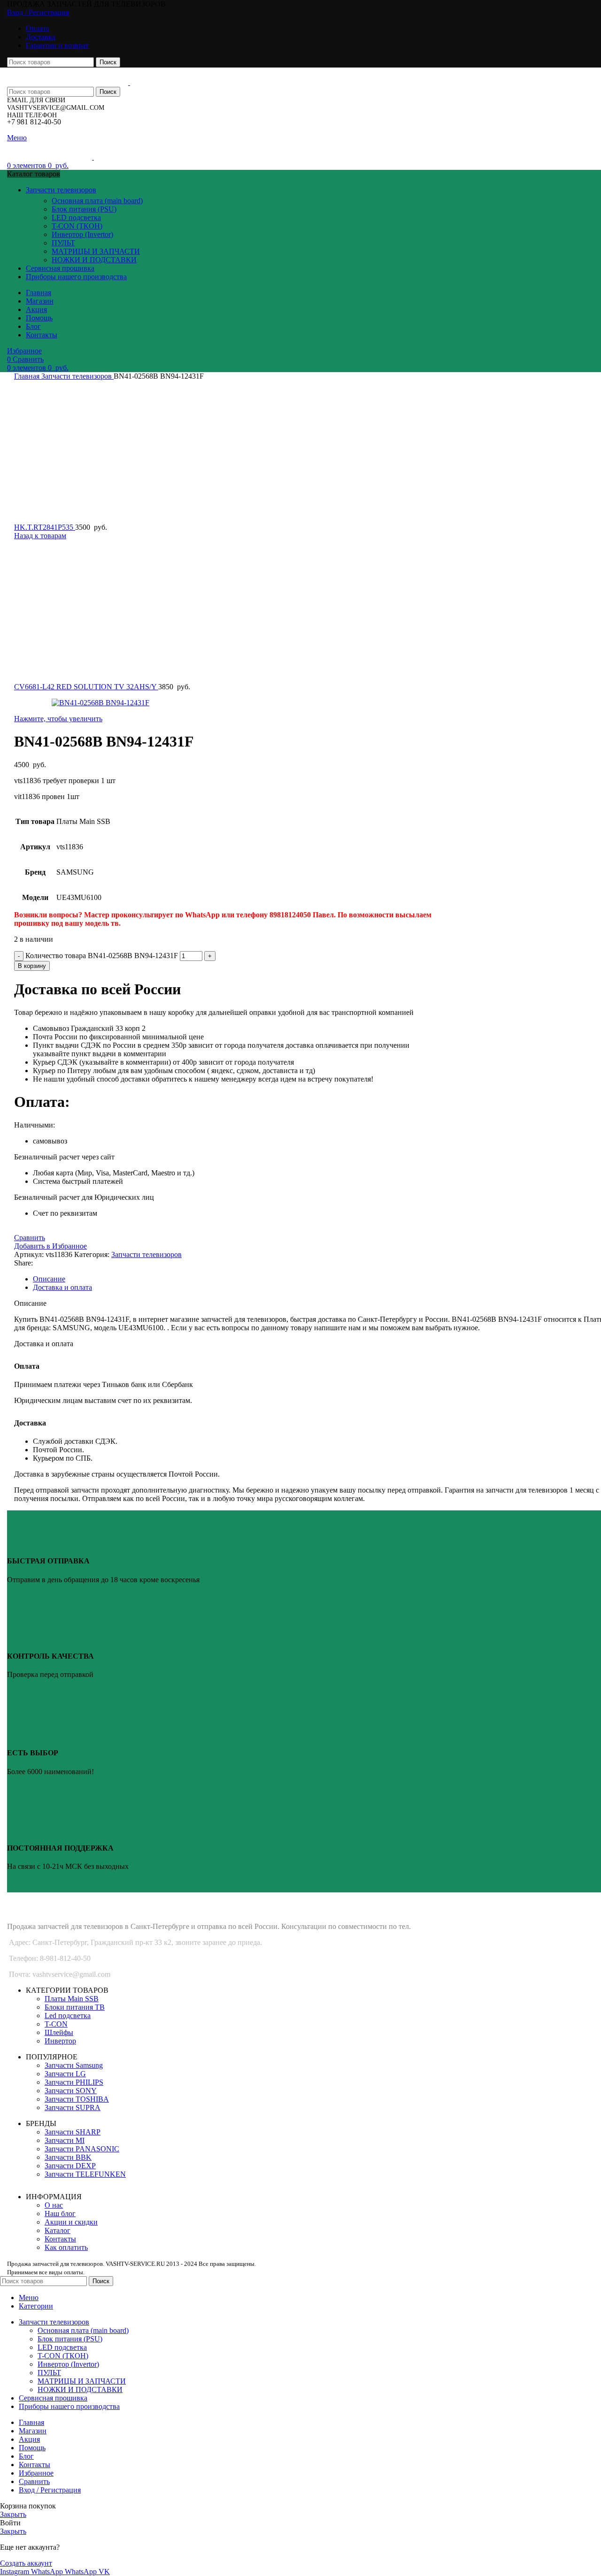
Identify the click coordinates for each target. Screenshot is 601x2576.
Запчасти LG (65, 2074)
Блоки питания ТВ (75, 2007)
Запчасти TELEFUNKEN (85, 2174)
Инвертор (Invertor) (82, 234)
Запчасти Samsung (74, 2065)
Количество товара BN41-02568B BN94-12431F (102, 956)
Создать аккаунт (26, 2563)
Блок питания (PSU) (84, 209)
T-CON (56, 2024)
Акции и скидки (71, 2222)
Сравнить (34, 2481)
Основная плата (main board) (97, 201)
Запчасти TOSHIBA (77, 2099)
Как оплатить (66, 2247)
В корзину (32, 966)
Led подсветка (68, 2016)
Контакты (60, 2239)
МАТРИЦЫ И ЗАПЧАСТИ (96, 251)
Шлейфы (59, 2032)
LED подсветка (76, 217)
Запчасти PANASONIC (82, 2149)
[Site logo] (69, 82)
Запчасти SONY (71, 2091)
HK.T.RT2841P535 (45, 527)
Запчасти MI (65, 2140)
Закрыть (13, 2514)
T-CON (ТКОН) (77, 226)
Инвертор (60, 2041)
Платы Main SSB (72, 1999)
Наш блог (60, 2214)
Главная (28, 376)
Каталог (58, 2230)
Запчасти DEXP (70, 2166)
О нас (54, 2205)
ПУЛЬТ (63, 243)
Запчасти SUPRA (73, 2107)
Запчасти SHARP (73, 2132)
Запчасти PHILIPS (74, 2082)
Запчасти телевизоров (77, 376)
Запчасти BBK (68, 2157)
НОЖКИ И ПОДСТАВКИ (94, 260)
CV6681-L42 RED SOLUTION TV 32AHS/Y (86, 687)
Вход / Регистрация (50, 2490)
